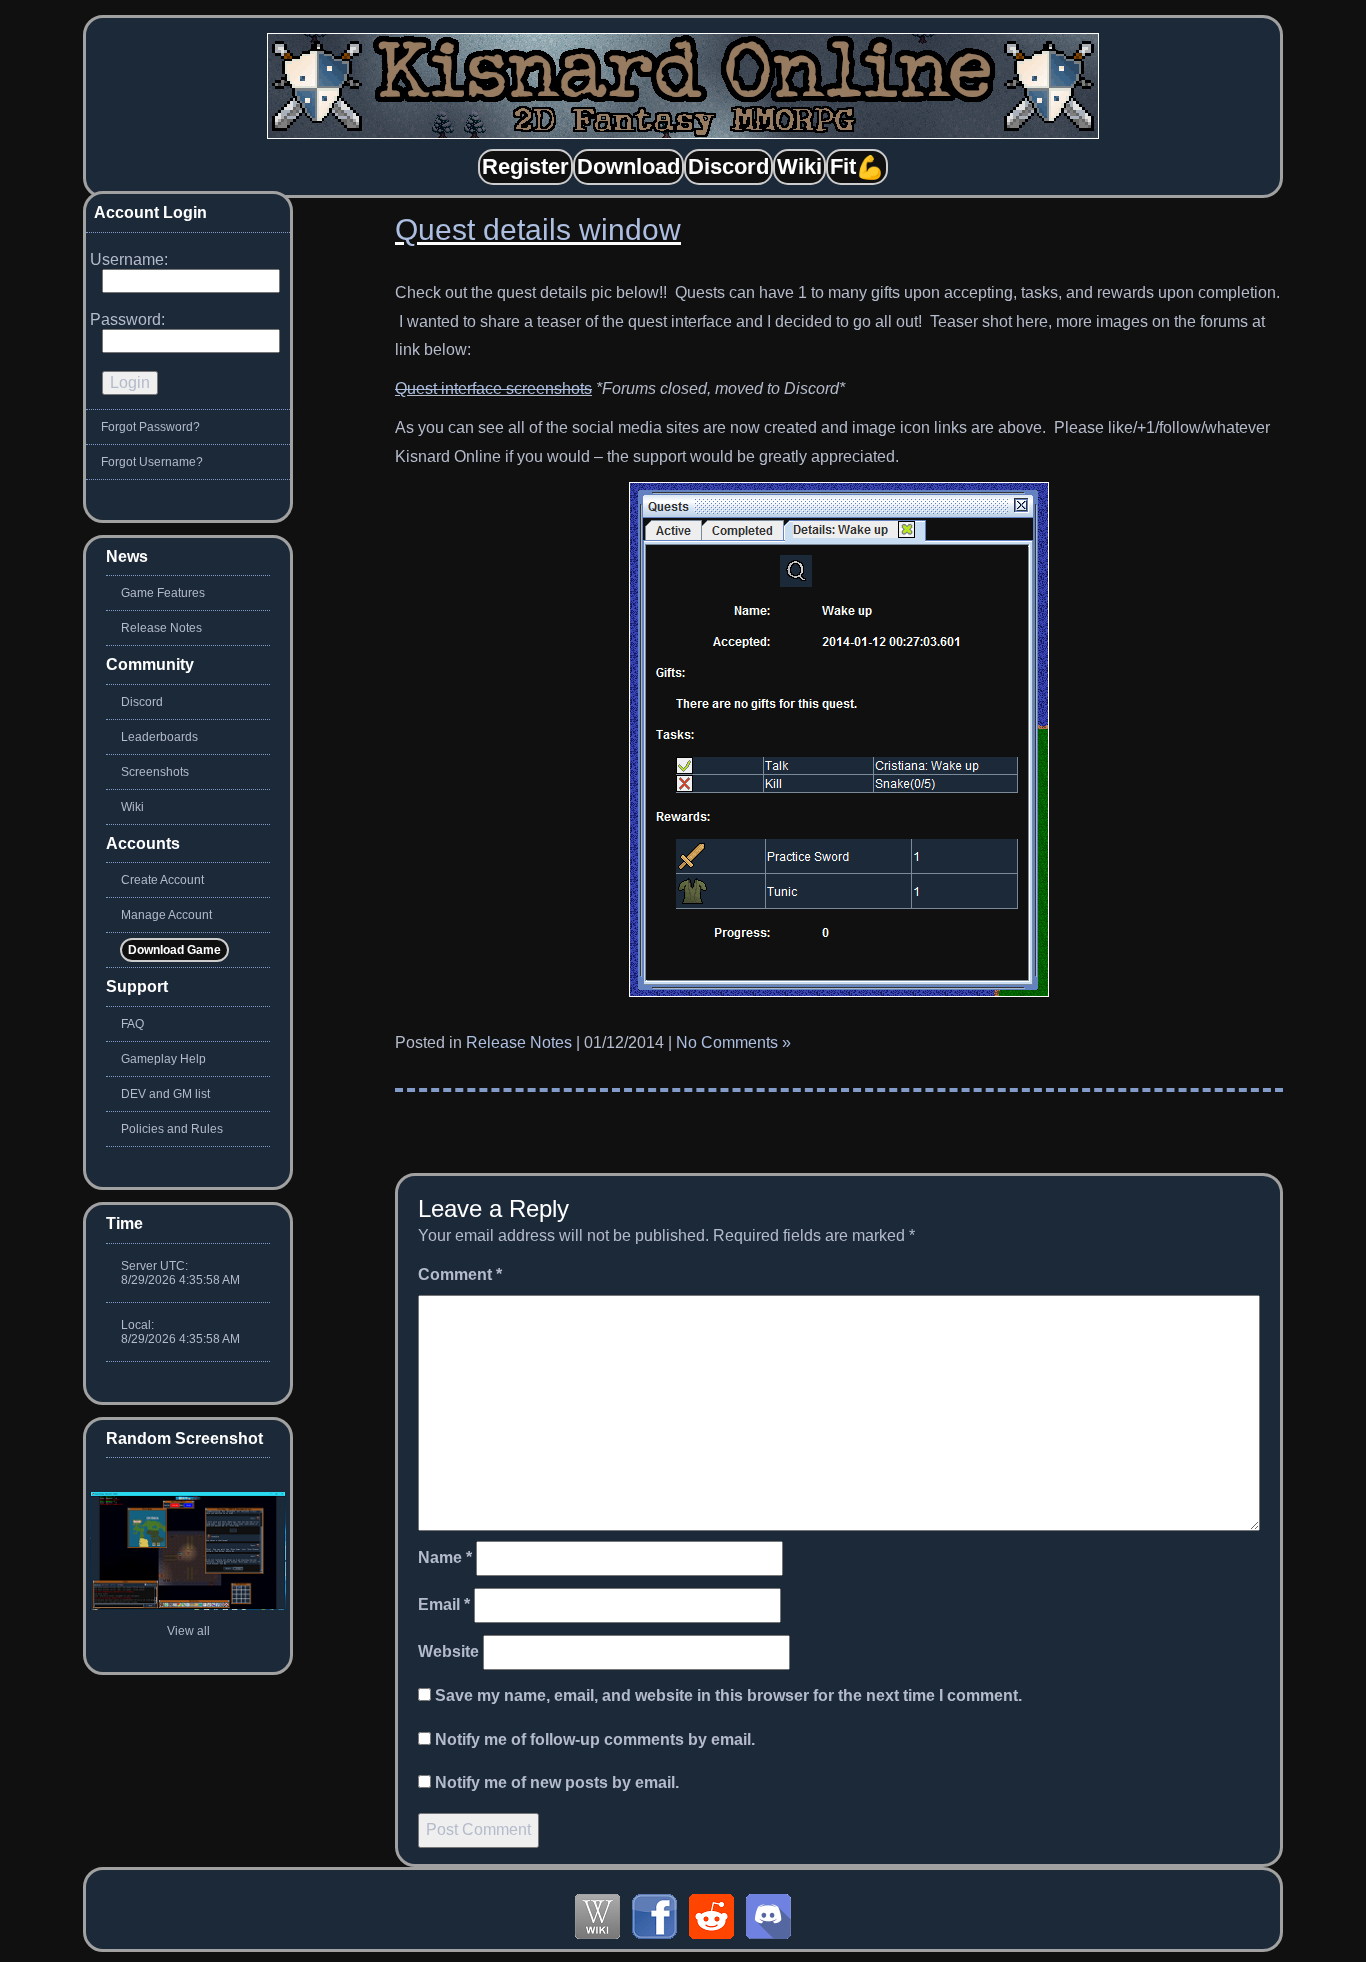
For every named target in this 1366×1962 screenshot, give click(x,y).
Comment (460, 1274)
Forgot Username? (152, 462)
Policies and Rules (172, 1129)
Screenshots (155, 772)
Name (445, 1557)
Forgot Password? (150, 427)
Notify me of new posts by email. (557, 1782)
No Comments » (733, 1042)
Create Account (162, 880)
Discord (142, 702)
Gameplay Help (163, 1059)
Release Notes (519, 1042)
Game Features (163, 593)
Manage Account (166, 915)
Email (444, 1604)
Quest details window (538, 229)
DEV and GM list (165, 1094)
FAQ (132, 1024)
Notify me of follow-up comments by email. (595, 1739)
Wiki (132, 807)
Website (448, 1651)
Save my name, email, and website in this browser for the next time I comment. (728, 1695)
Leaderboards (159, 737)
